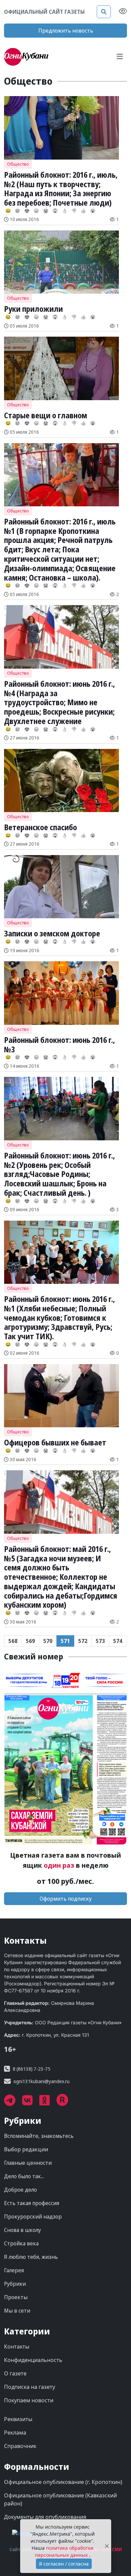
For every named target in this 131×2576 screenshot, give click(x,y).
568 (13, 1641)
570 (48, 1641)
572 (83, 1641)
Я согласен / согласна (64, 2564)
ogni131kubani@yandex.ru (41, 2081)
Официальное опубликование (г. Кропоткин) (63, 2482)
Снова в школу (23, 2230)
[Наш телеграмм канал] (13, 2103)
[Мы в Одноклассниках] (48, 2103)
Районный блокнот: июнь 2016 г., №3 (59, 1045)
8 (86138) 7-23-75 (32, 2069)
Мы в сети (17, 2311)
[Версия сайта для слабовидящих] (123, 12)
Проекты (16, 2297)
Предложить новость (66, 31)
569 (30, 1641)
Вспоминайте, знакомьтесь (39, 2136)
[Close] (107, 2546)
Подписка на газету (30, 2387)
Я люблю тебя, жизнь (31, 2257)
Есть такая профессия (32, 2203)
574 (118, 1641)
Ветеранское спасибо (40, 827)
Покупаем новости (29, 2400)
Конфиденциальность (33, 2360)
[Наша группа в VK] (31, 2103)
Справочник (20, 2446)
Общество (18, 164)
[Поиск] (104, 12)
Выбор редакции (26, 2149)
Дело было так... (24, 2176)
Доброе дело (20, 2190)
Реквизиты (18, 2419)
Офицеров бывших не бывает (55, 1442)
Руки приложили (33, 309)
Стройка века (21, 2243)
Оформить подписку (66, 1899)
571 (65, 1641)
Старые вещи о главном (46, 415)
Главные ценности (28, 2163)
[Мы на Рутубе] (66, 2103)
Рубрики (15, 2284)
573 (100, 1641)
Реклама (15, 2433)
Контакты (17, 2347)
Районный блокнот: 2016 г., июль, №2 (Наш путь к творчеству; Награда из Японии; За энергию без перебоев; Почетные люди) (61, 189)
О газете (15, 2373)
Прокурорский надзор (33, 2216)
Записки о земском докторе (52, 933)
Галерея (14, 2270)
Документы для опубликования (45, 2517)
